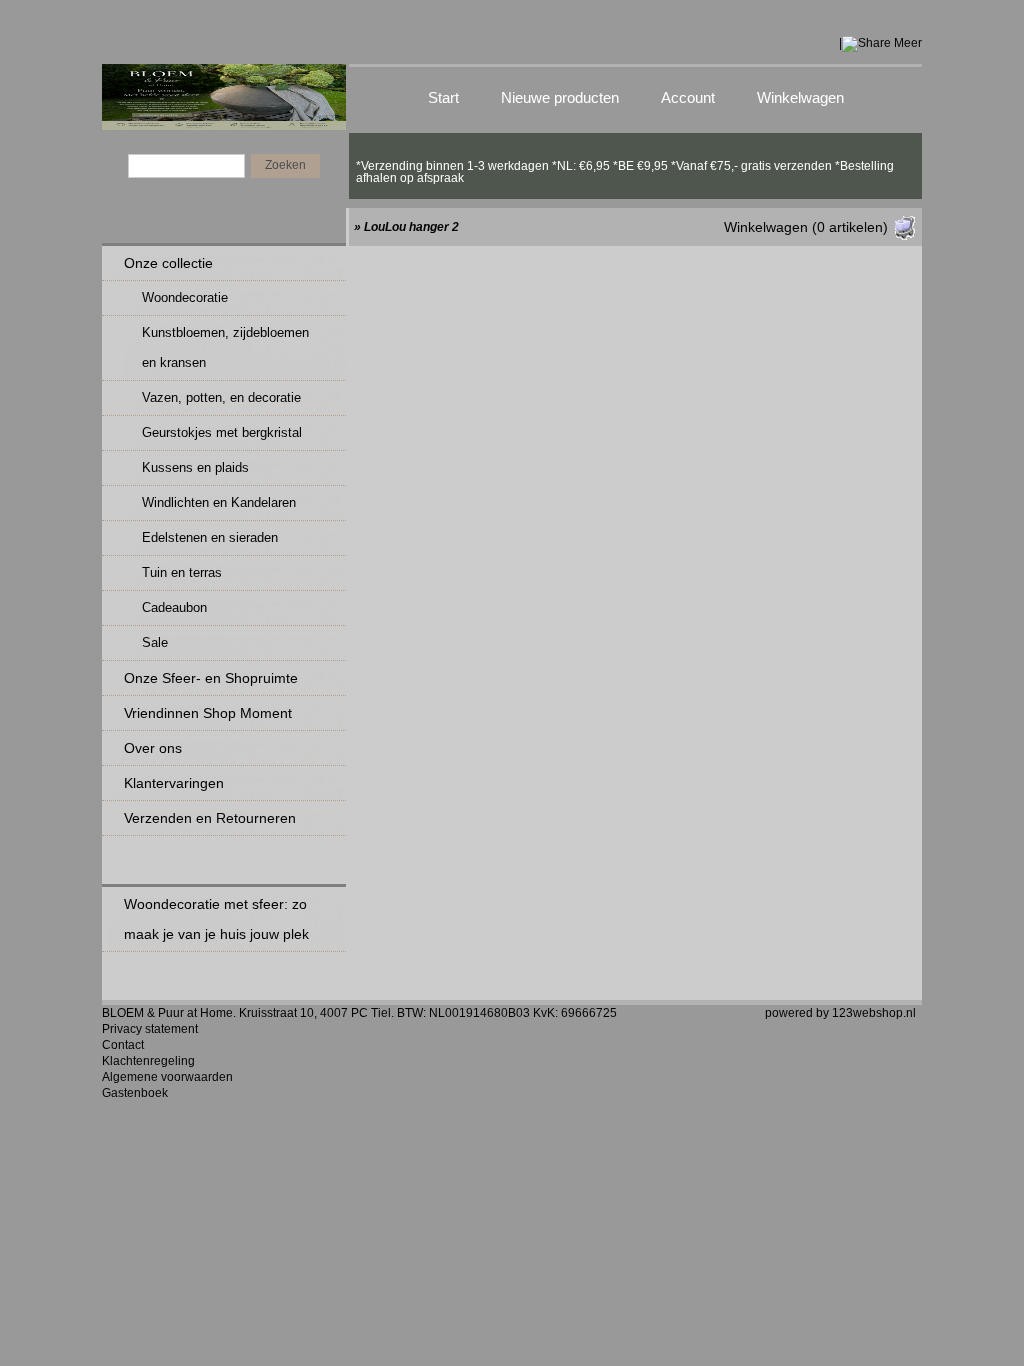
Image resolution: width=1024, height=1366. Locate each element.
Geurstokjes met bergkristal (222, 432)
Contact (123, 1045)
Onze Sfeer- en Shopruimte (211, 678)
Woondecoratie (185, 297)
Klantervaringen (174, 783)
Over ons (153, 748)
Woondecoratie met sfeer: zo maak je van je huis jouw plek (216, 919)
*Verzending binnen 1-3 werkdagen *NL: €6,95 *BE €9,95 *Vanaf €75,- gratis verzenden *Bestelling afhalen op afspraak (625, 166)
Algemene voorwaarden (167, 1077)
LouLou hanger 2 (411, 227)
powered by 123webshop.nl (840, 1013)
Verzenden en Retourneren (210, 818)
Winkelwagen (800, 97)
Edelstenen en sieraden (210, 537)
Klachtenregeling (148, 1061)
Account (688, 97)
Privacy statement (150, 1029)
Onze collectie (168, 263)
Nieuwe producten (560, 97)
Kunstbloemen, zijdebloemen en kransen (225, 347)
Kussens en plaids (195, 467)
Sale (155, 642)
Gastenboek (135, 1093)
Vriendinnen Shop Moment (208, 713)
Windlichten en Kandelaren (219, 502)
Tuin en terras (182, 572)
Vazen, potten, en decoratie (221, 397)
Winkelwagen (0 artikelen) (806, 227)
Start (443, 97)
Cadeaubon (174, 607)
